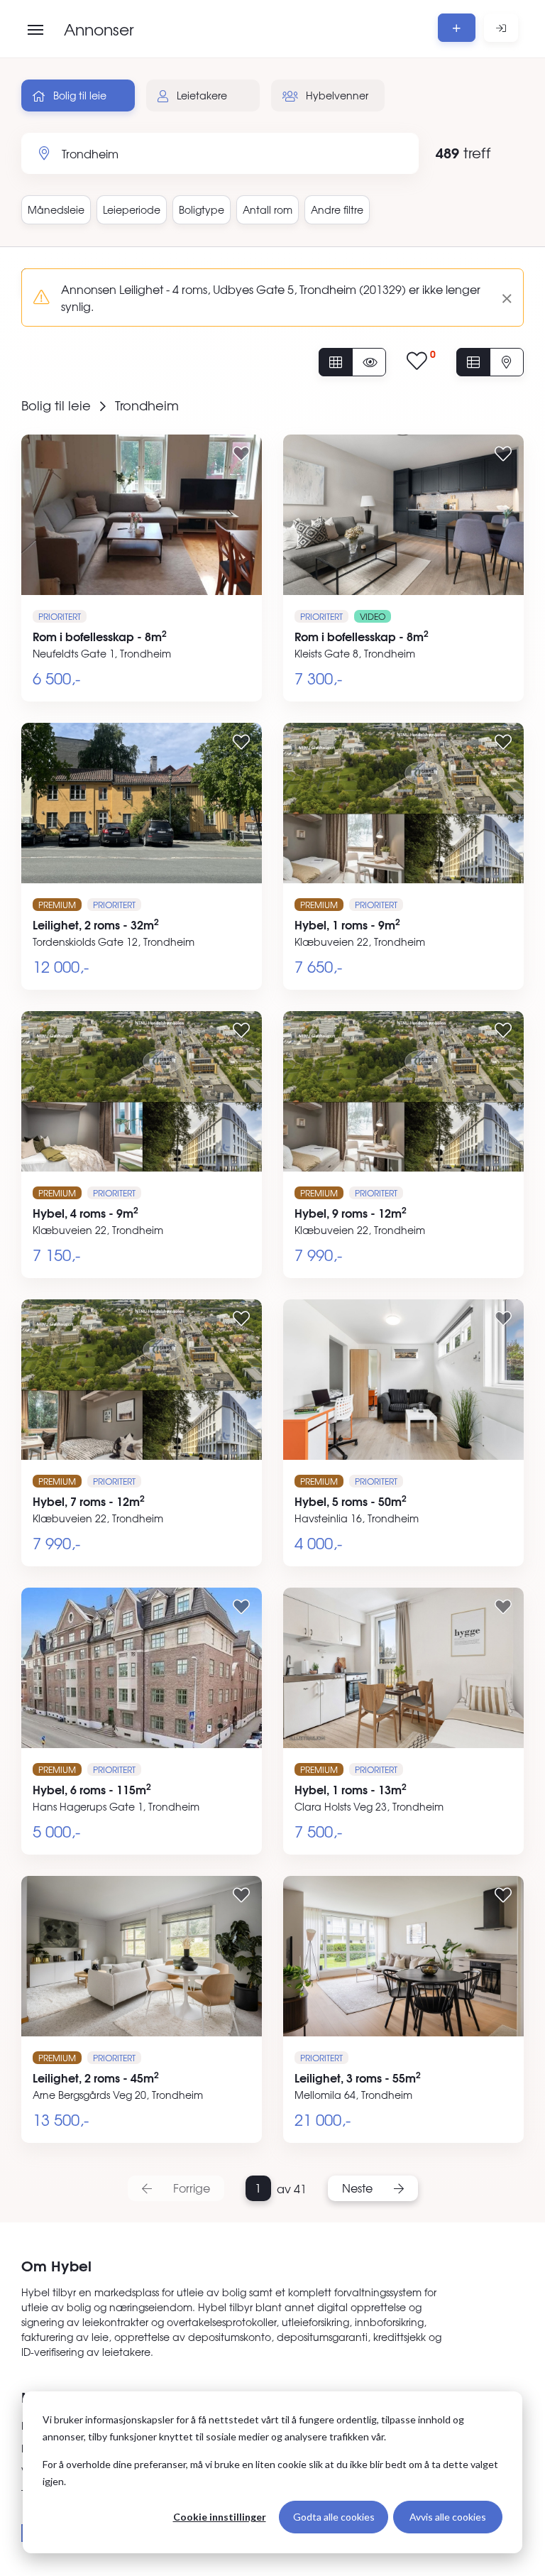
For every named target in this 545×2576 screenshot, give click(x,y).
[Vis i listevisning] (473, 362)
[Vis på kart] (507, 362)
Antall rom (268, 209)
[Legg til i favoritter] (241, 453)
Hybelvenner (336, 95)
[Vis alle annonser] (336, 362)
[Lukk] (501, 298)
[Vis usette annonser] (369, 362)
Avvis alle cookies (448, 2517)
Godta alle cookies (334, 2517)
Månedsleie (56, 209)
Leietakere (200, 95)
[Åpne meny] (35, 30)
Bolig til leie (78, 95)
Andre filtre (337, 209)
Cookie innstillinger (220, 2517)
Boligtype (202, 209)
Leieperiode (132, 209)
